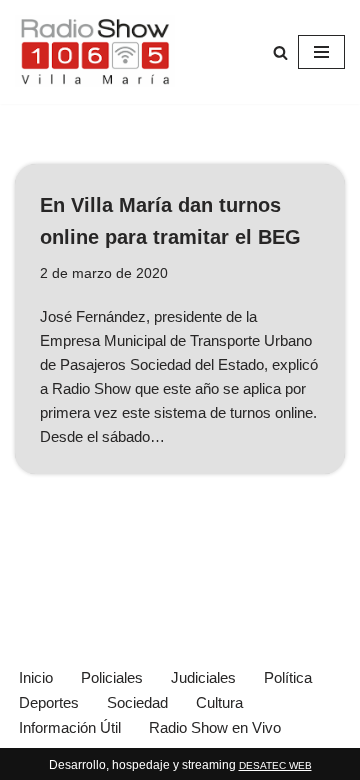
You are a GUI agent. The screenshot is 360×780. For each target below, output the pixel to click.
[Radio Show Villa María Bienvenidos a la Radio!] (95, 52)
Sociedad (137, 702)
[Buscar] (280, 52)
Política (288, 677)
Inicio (36, 677)
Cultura (219, 702)
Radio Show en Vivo (215, 727)
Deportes (49, 702)
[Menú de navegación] (321, 52)
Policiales (112, 677)
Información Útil (70, 727)
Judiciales (203, 677)
